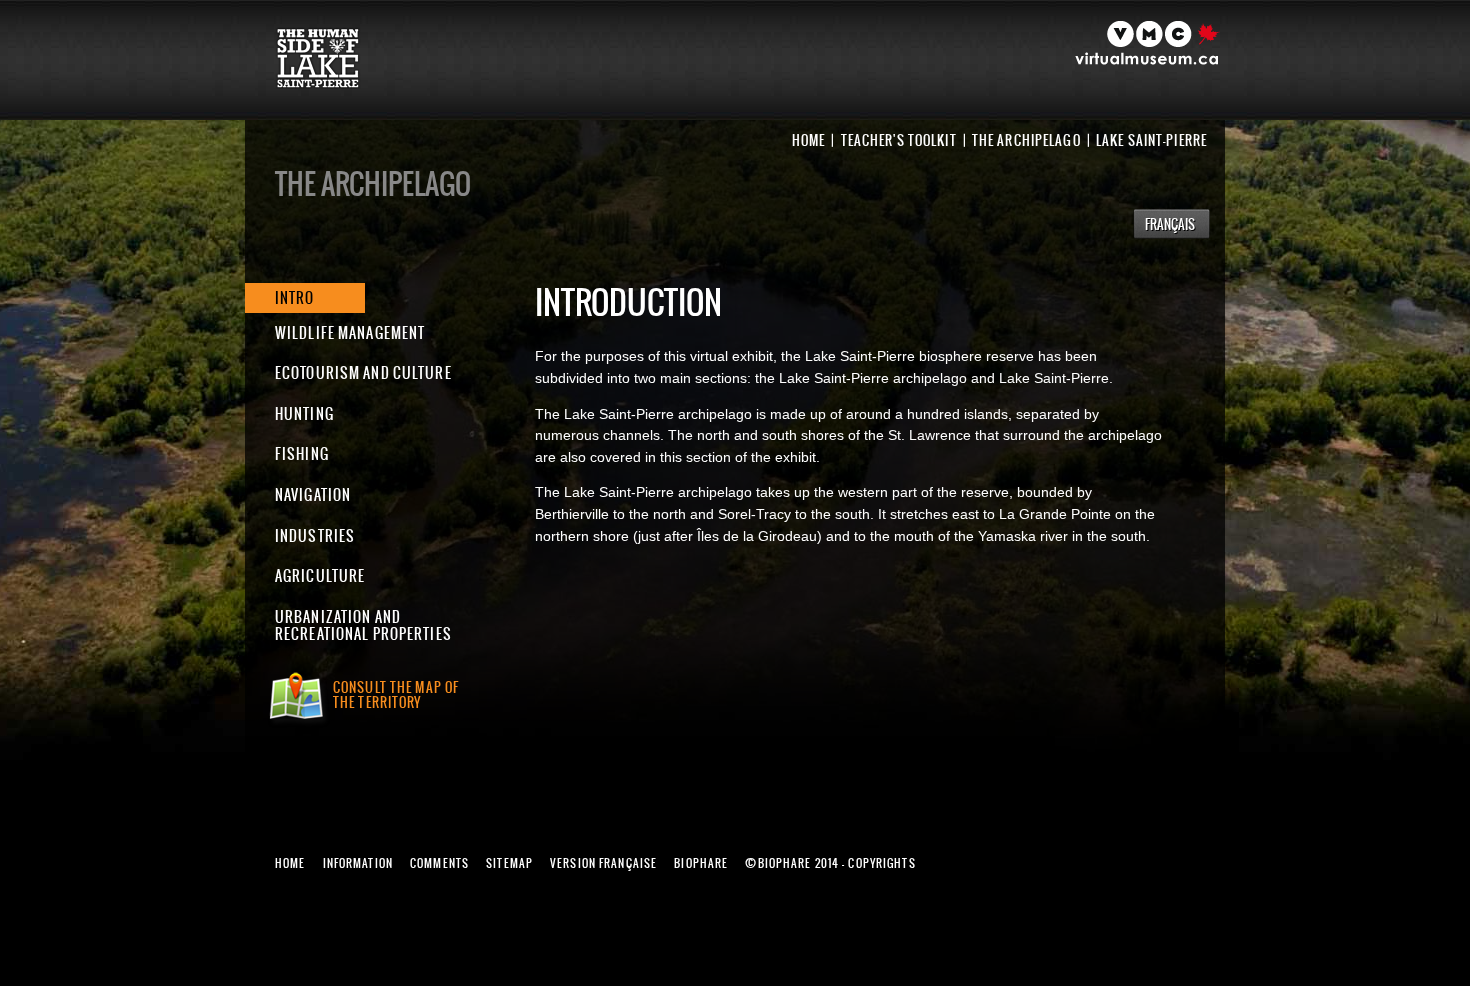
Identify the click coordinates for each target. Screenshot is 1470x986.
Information (358, 863)
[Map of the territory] (299, 707)
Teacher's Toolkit (899, 140)
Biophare (701, 863)
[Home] (332, 83)
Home (808, 140)
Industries (315, 535)
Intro (295, 297)
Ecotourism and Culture (363, 372)
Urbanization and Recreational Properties (363, 625)
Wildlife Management (350, 332)
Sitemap (509, 863)
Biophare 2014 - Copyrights (830, 863)
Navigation (313, 494)
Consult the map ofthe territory (396, 694)
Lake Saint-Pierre (1151, 140)
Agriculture (320, 575)
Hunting (304, 413)
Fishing (302, 453)
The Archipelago (1026, 140)
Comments (439, 863)
